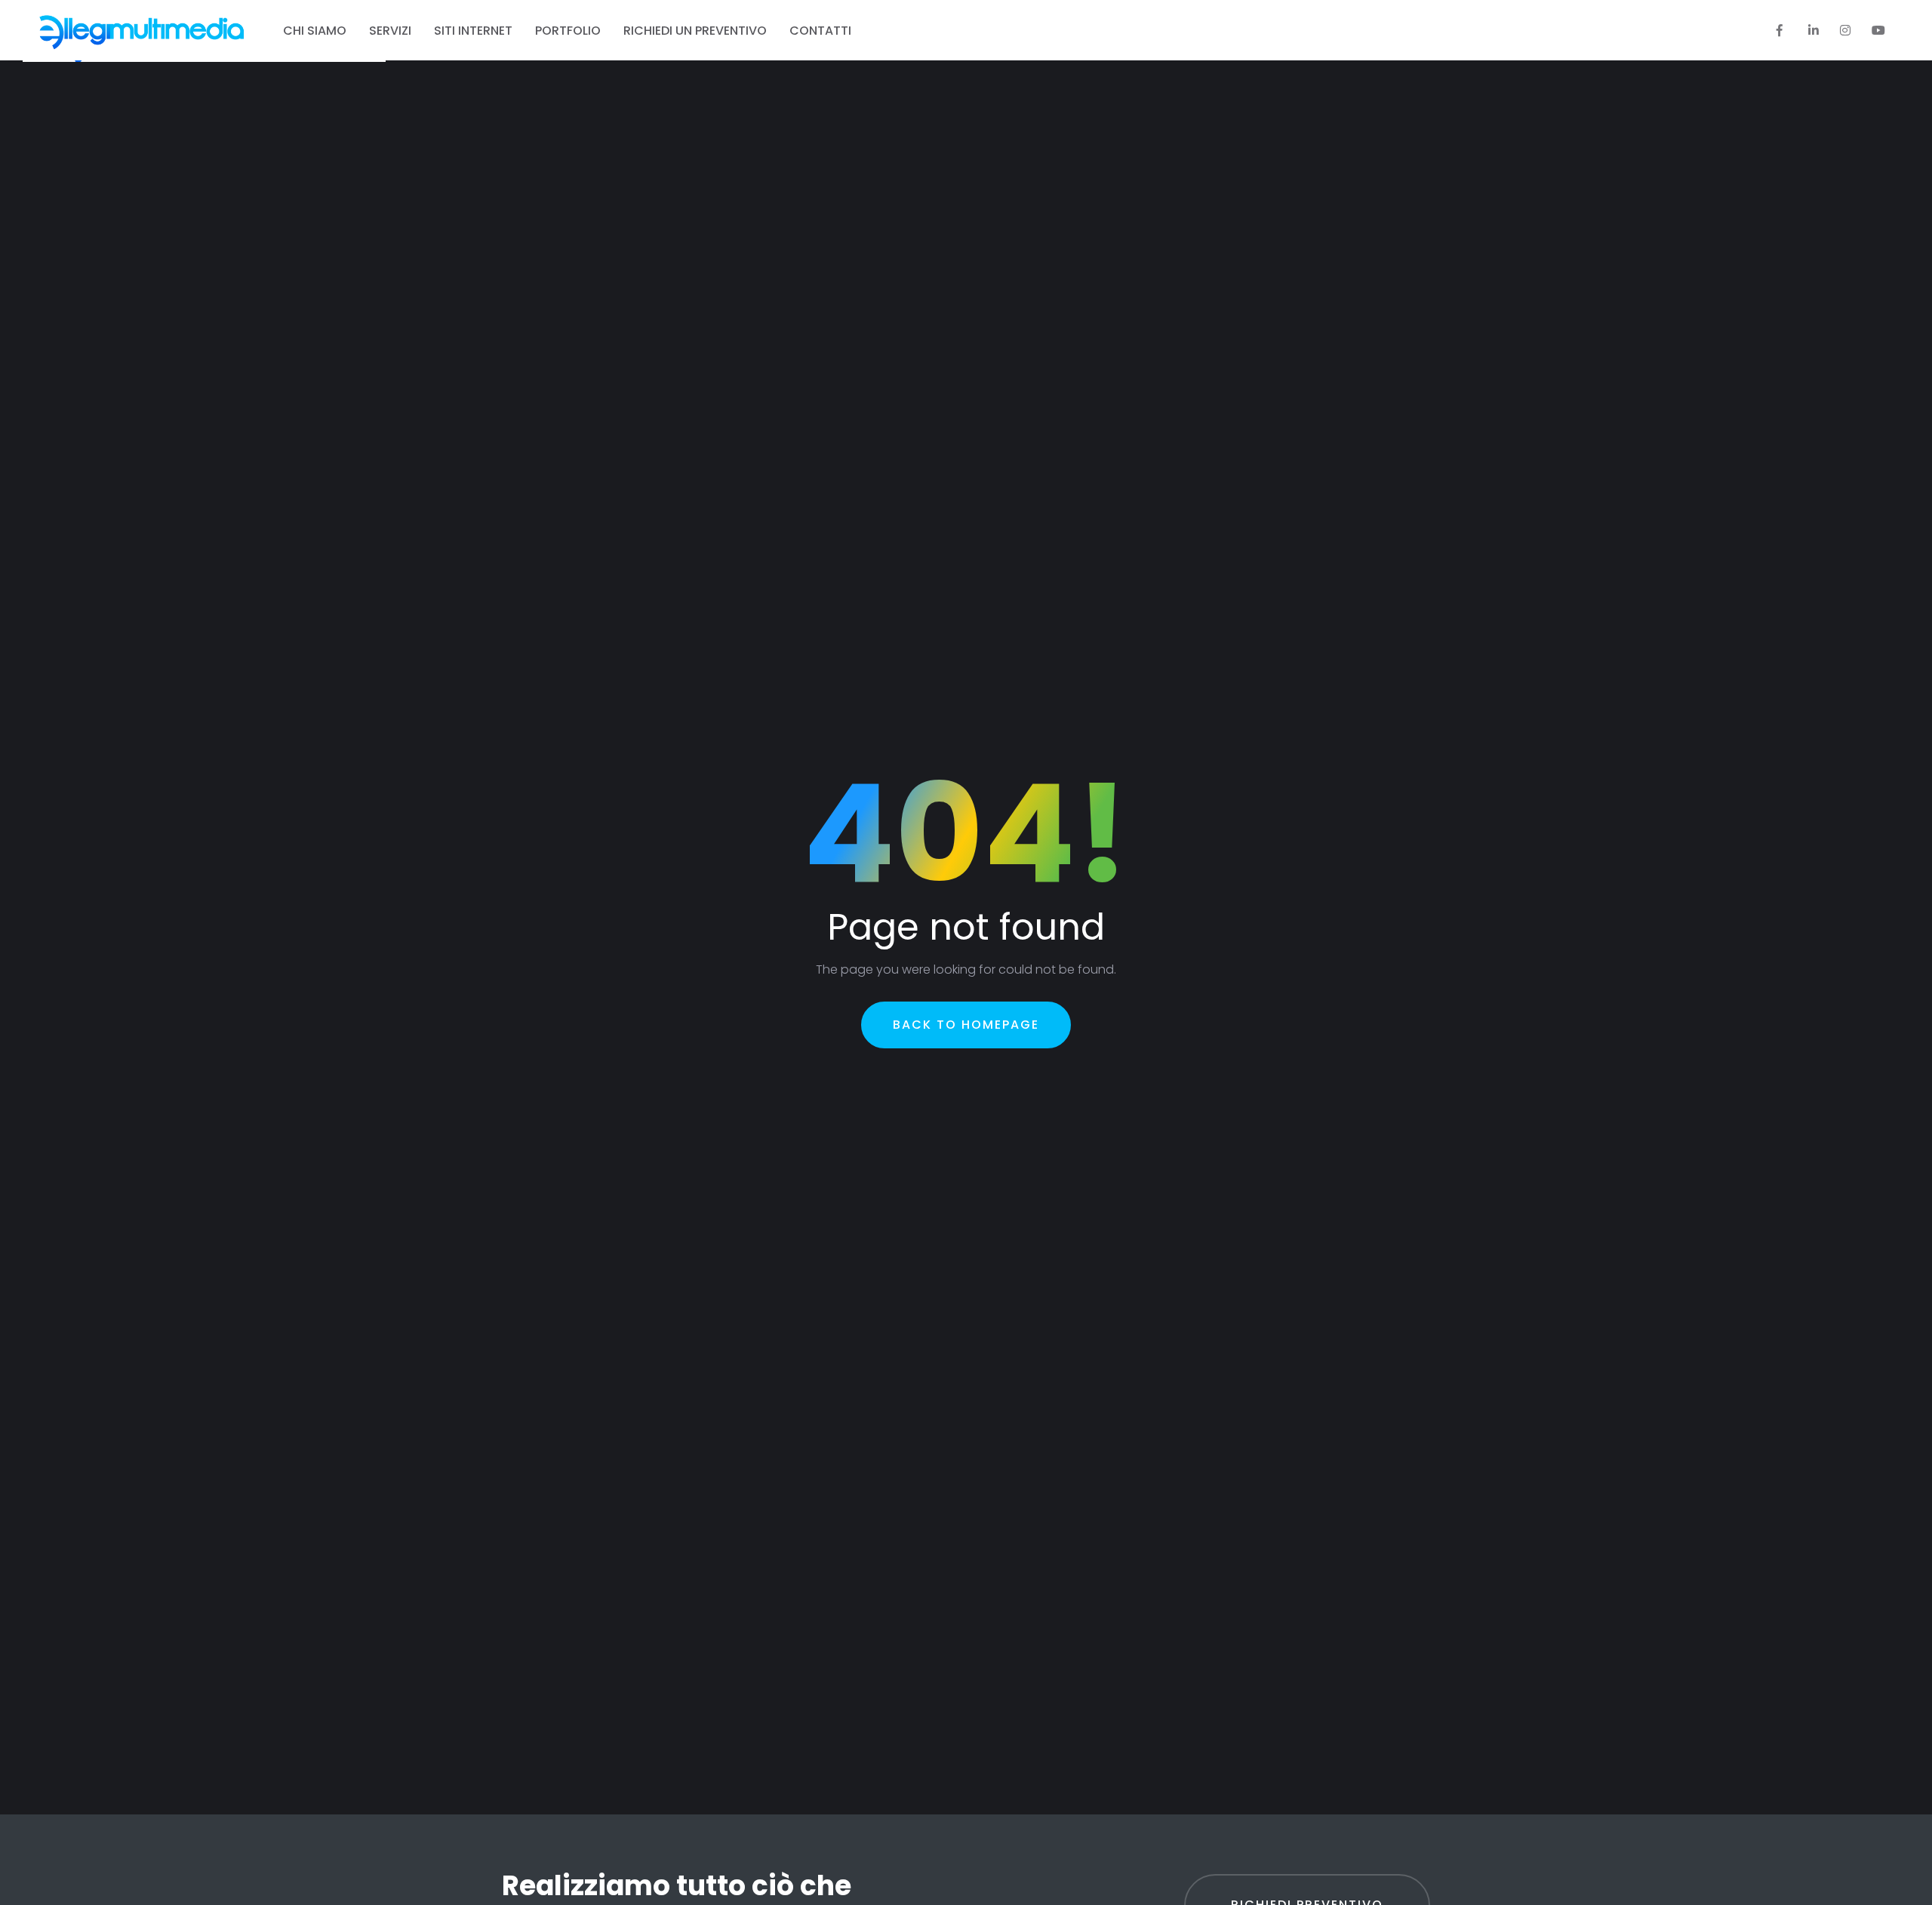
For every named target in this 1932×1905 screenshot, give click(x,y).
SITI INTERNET (473, 31)
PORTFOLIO (568, 31)
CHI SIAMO (315, 31)
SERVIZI (390, 31)
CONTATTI (820, 31)
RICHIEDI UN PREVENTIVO (695, 31)
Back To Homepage (966, 1025)
